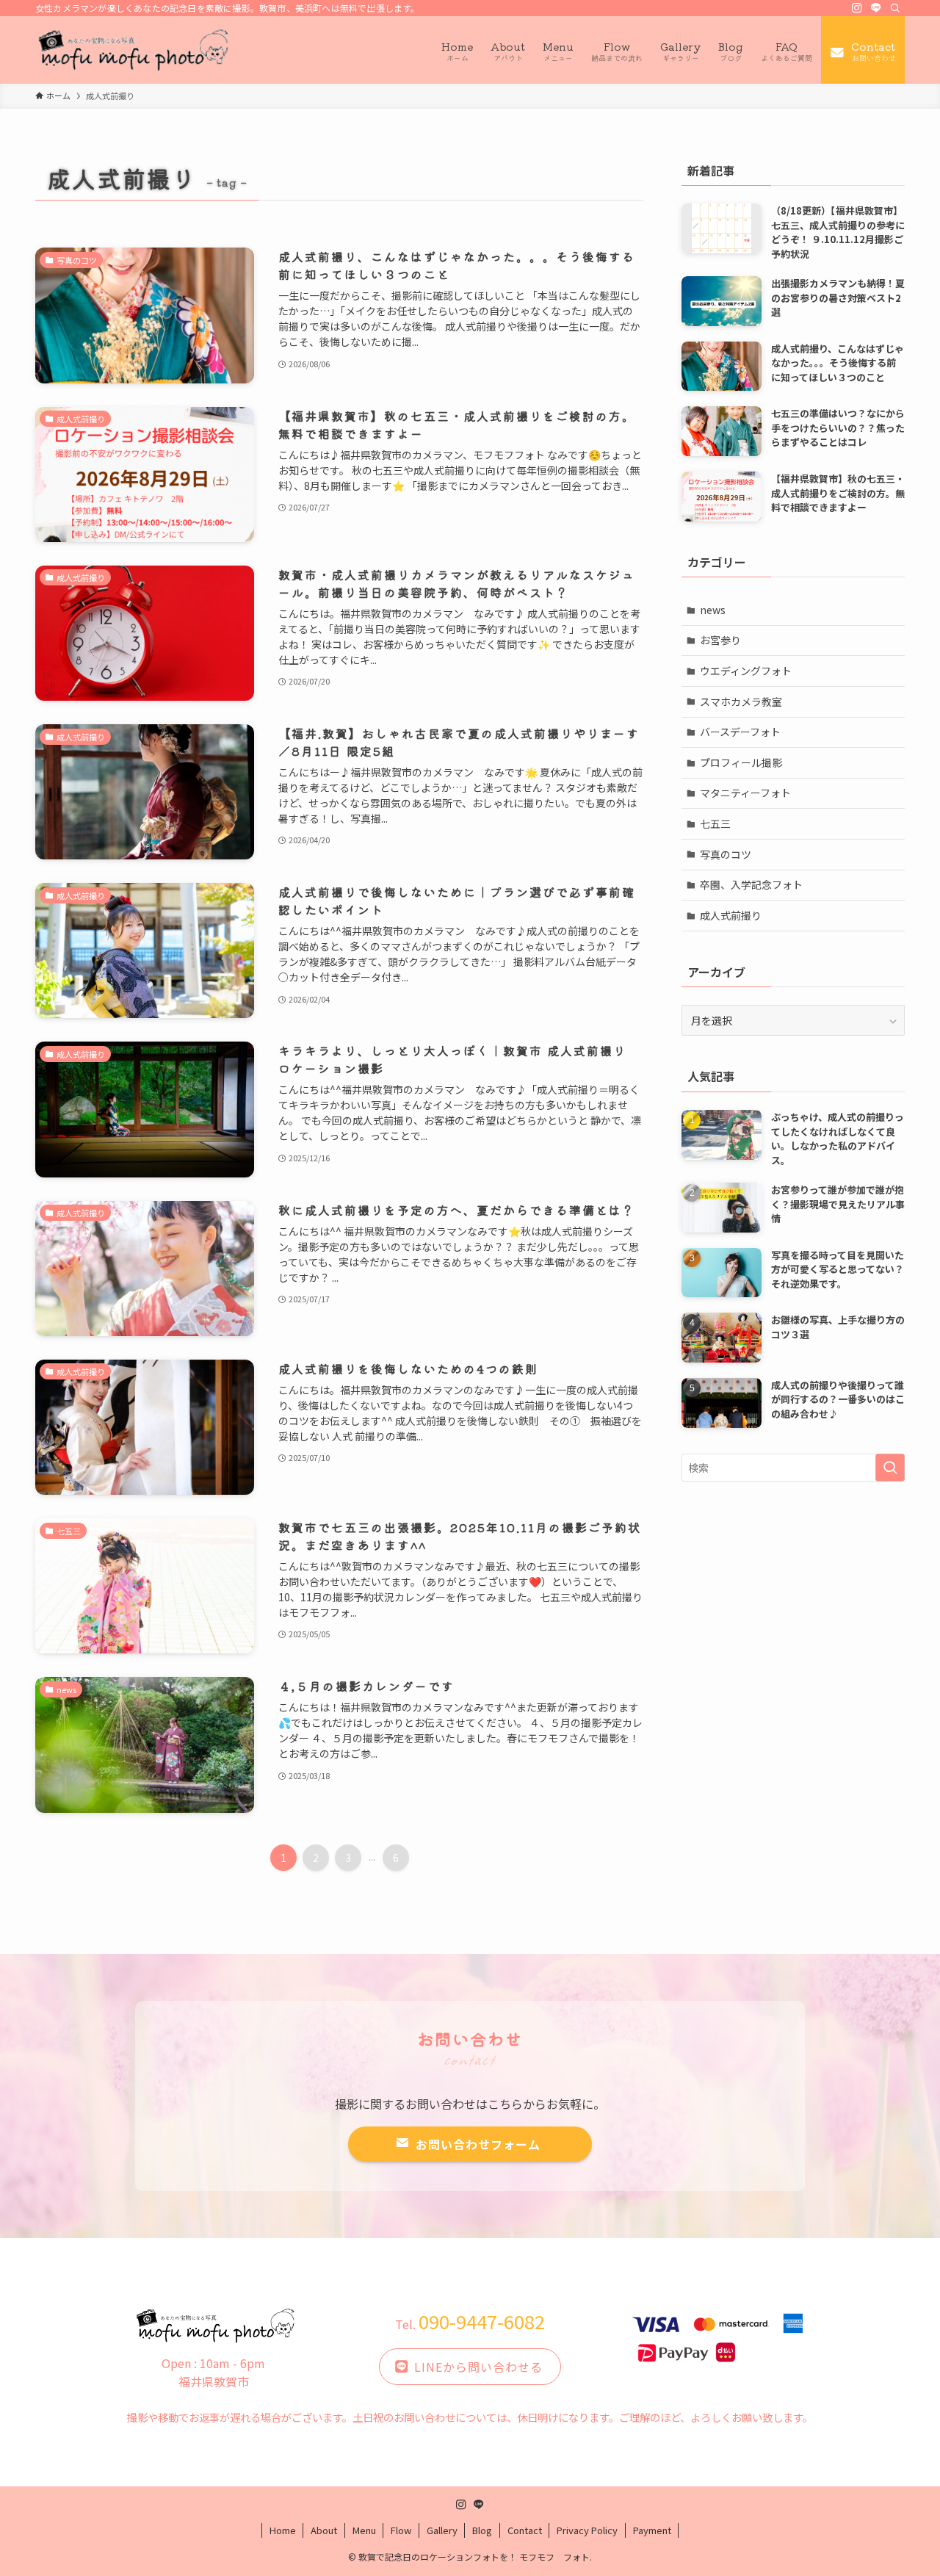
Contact (525, 2530)
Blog (482, 2530)
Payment (652, 2530)
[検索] (895, 8)
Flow (401, 2530)
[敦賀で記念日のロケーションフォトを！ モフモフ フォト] (134, 50)
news (713, 610)
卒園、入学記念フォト (751, 884)
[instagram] (857, 8)
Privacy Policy (587, 2530)
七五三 (715, 823)
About (324, 2530)
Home (283, 2530)
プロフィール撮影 (741, 762)
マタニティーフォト (745, 793)
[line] (876, 8)
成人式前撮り (731, 915)
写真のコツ (726, 854)
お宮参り (720, 640)
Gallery (442, 2530)
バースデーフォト (740, 732)
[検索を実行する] (890, 1468)
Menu (364, 2530)
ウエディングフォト (746, 671)
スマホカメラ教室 (741, 701)
